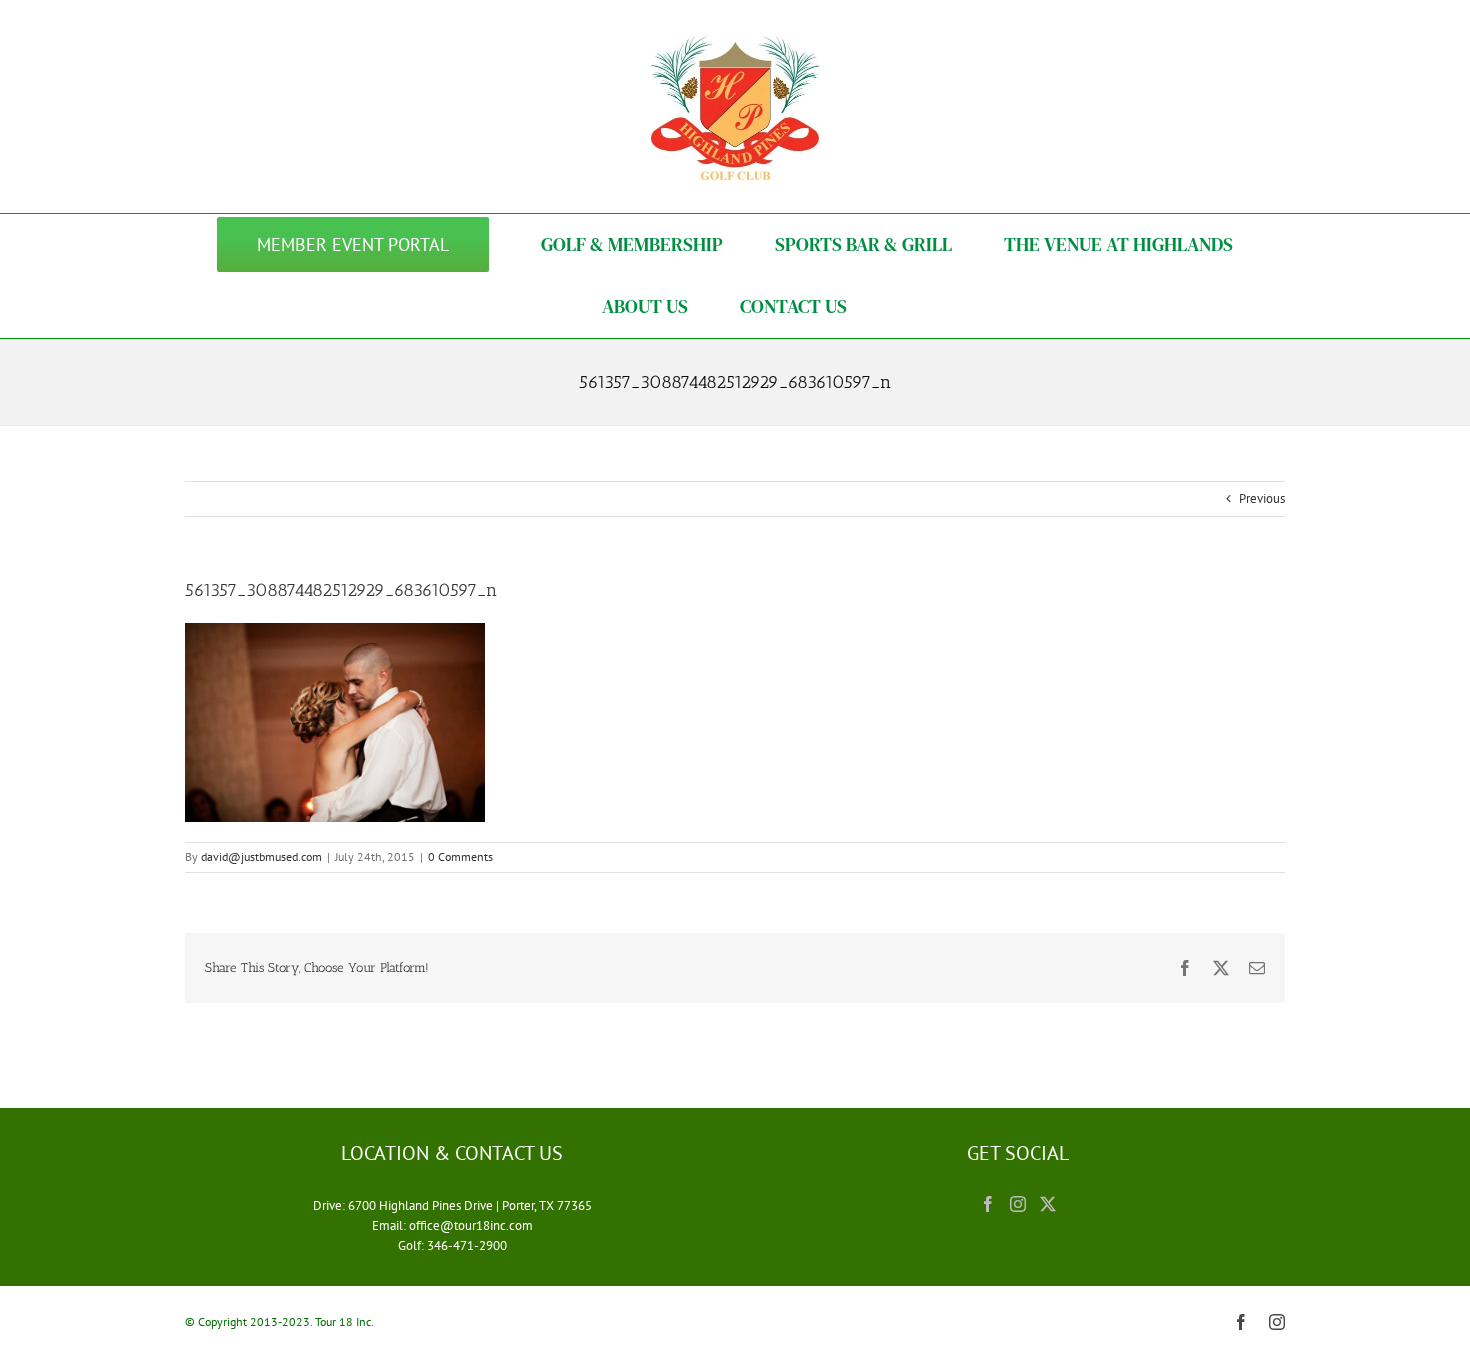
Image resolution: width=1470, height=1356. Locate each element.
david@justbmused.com (261, 856)
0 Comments (460, 856)
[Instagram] (1018, 1204)
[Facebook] (988, 1204)
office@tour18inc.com (471, 1225)
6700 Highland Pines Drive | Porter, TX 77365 (470, 1205)
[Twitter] (1048, 1204)
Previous (1262, 498)
